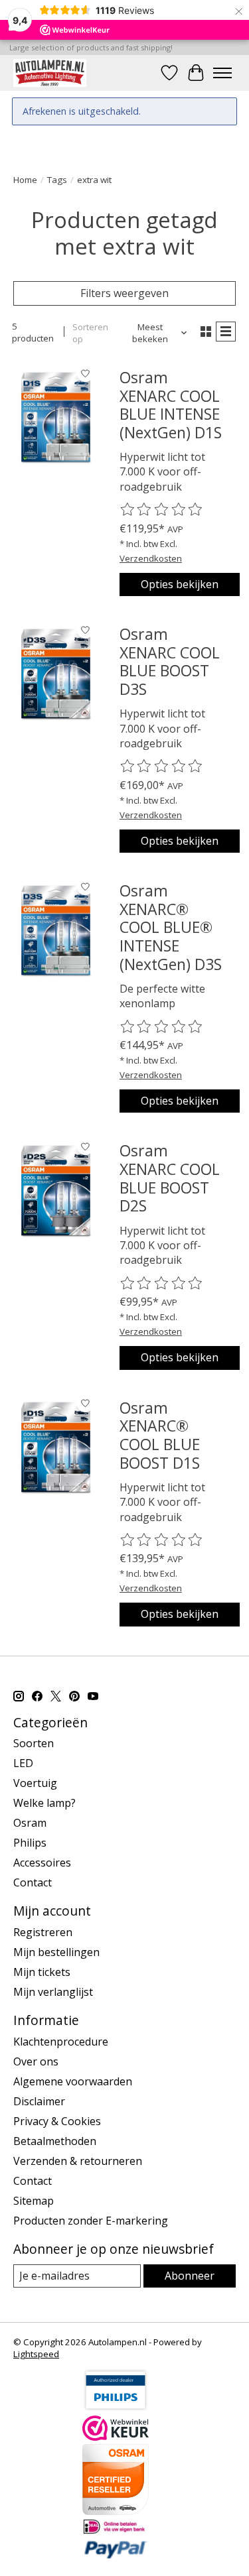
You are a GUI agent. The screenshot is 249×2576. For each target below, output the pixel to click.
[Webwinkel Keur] (116, 2437)
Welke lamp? (44, 1803)
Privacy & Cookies (57, 2121)
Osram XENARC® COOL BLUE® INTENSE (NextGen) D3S (171, 927)
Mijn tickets (42, 1972)
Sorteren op (90, 333)
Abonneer (190, 2276)
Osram (30, 1823)
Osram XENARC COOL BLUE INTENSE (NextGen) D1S (171, 405)
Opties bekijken (180, 584)
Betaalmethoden (55, 2141)
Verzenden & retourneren (78, 2161)
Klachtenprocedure (61, 2042)
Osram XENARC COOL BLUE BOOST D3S (170, 661)
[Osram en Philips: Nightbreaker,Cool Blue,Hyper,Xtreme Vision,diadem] (50, 73)
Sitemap (34, 2201)
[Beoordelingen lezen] (162, 510)
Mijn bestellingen (56, 1952)
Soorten (34, 1743)
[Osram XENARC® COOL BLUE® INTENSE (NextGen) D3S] (56, 930)
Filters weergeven (124, 293)
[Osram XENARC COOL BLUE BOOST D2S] (56, 1190)
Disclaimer (39, 2101)
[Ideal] (116, 2531)
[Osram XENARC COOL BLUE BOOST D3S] (56, 674)
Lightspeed (36, 2354)
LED (23, 1763)
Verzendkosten (151, 558)
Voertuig (35, 1783)
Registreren (43, 1932)
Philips (30, 1843)
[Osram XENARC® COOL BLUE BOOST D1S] (56, 1447)
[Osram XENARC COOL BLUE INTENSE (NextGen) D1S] (56, 417)
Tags (57, 180)
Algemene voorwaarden (73, 2081)
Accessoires (42, 1863)
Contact (33, 1882)
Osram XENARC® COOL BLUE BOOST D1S (160, 1435)
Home (25, 180)
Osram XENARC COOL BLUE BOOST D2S (170, 1178)
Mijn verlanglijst (53, 1992)
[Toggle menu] (222, 73)
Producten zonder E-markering (91, 2221)
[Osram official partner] (116, 2511)
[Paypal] (116, 2555)
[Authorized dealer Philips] (116, 2408)
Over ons (36, 2061)
